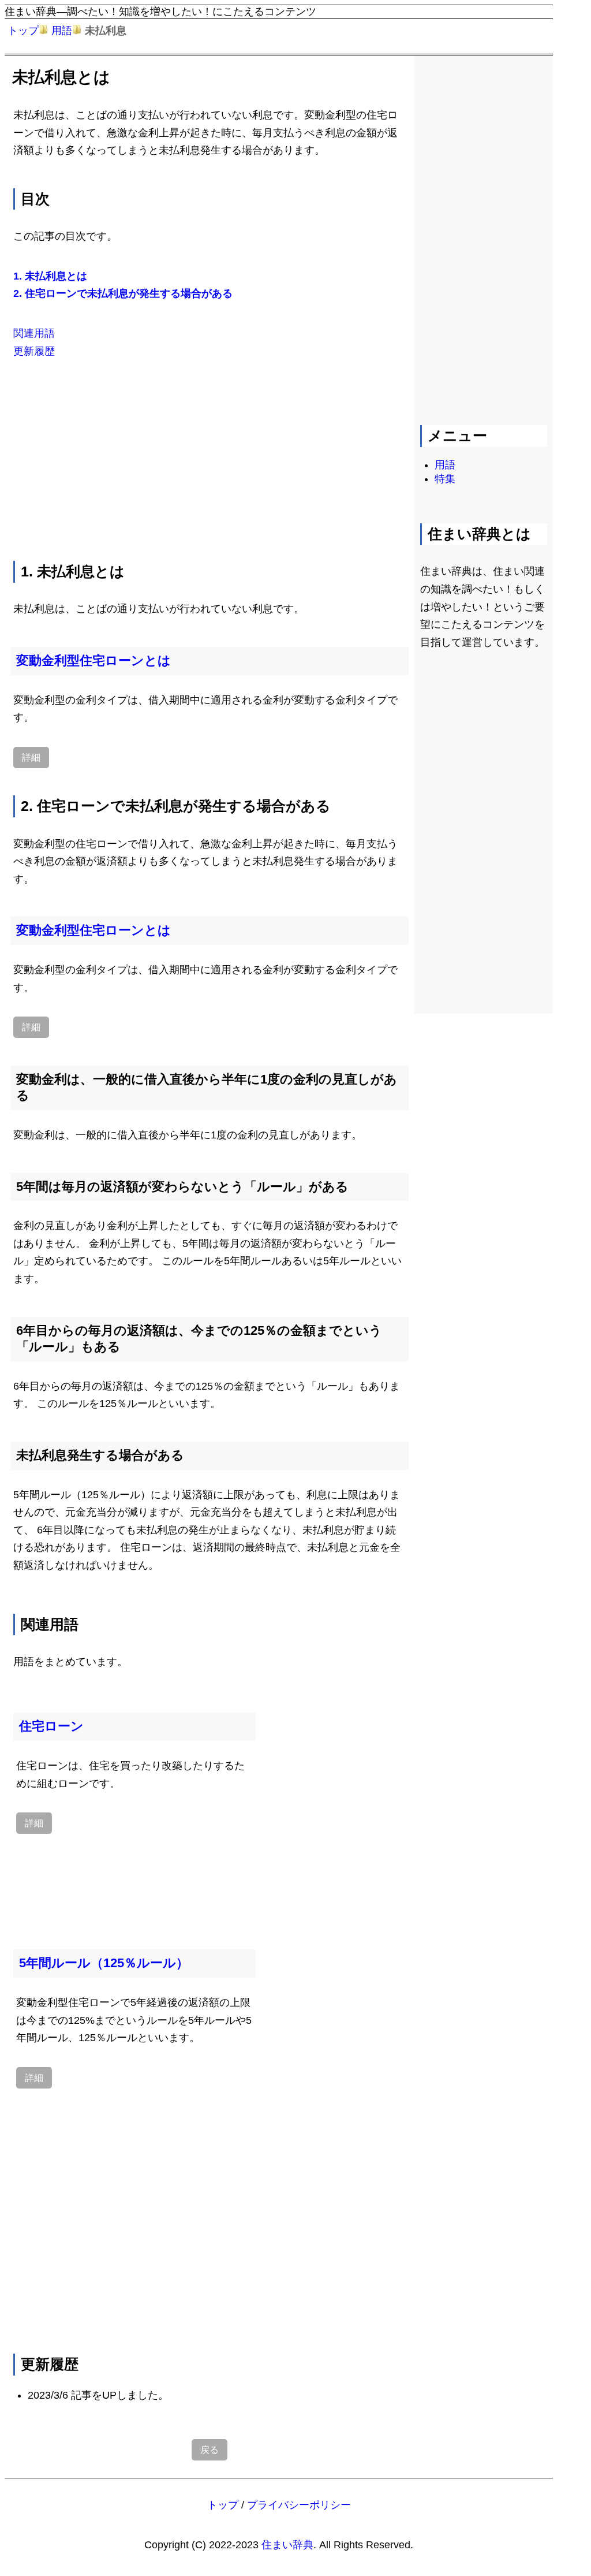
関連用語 (34, 333)
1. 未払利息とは (50, 276)
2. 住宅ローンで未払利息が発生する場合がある (123, 293)
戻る (210, 2450)
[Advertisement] (210, 457)
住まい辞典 (287, 2545)
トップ (23, 31)
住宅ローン (51, 1726)
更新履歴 (34, 351)
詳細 (31, 757)
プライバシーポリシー (299, 2505)
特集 (445, 479)
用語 (62, 31)
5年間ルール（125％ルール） (104, 1963)
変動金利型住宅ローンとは (93, 660)
